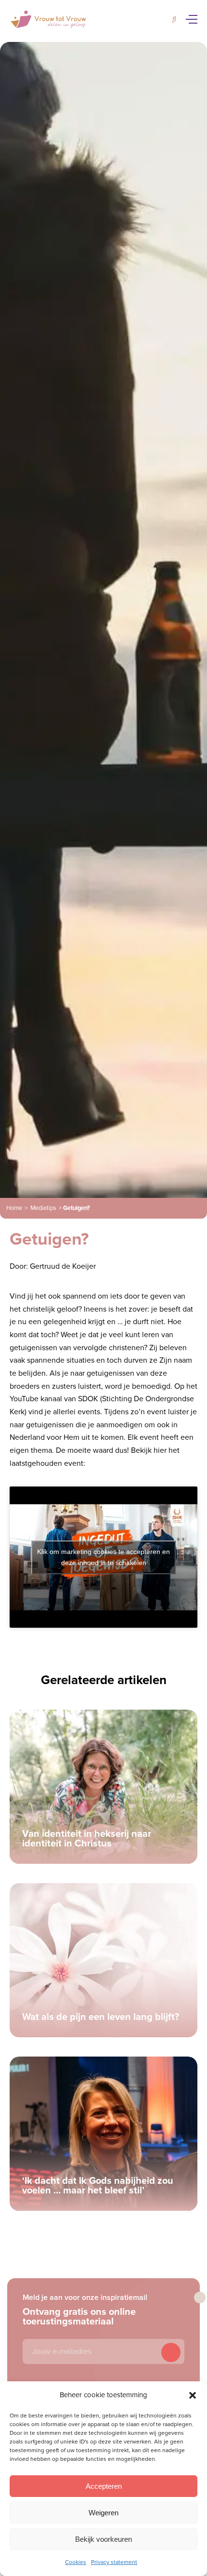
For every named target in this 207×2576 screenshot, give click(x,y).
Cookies (76, 2562)
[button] (193, 2395)
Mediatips (43, 1208)
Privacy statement (114, 2562)
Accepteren (104, 2486)
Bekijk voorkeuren (103, 2539)
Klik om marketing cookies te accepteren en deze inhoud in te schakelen (103, 1557)
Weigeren (103, 2513)
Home (14, 1208)
